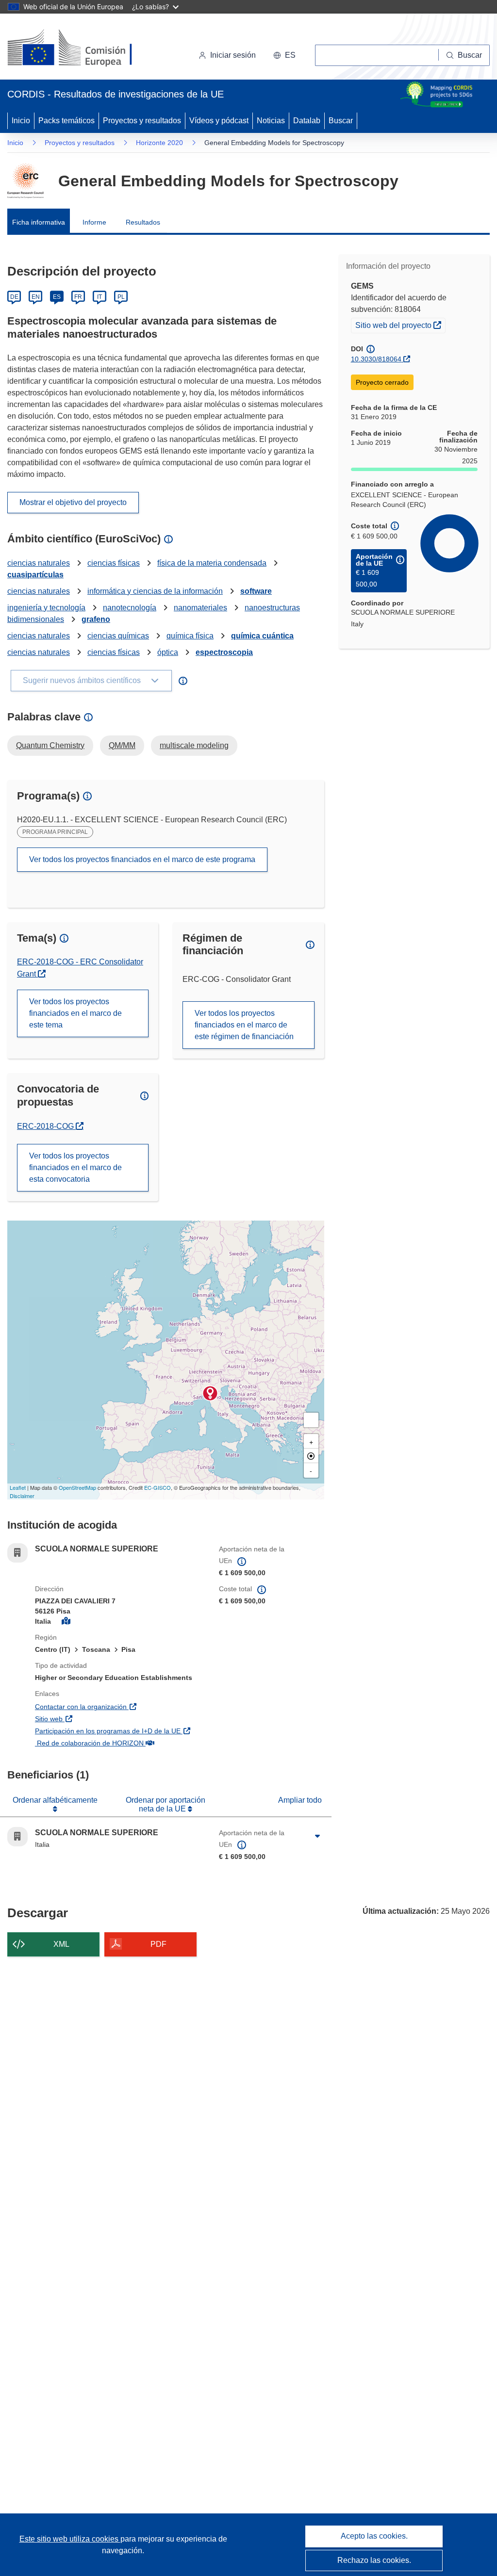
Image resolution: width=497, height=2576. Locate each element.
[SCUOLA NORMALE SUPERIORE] (210, 1393)
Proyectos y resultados (142, 121)
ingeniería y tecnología (46, 608)
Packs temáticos (66, 121)
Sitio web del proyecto (400, 325)
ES (57, 297)
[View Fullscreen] (311, 1420)
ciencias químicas (118, 636)
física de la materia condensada (212, 563)
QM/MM (122, 745)
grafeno (96, 619)
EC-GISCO (157, 1487)
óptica (168, 652)
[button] (284, 55)
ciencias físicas (114, 563)
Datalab (307, 121)
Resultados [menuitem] (143, 222)
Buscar (341, 121)
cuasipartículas (35, 575)
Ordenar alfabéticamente (55, 1800)
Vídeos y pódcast (219, 121)
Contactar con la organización (120, 1706)
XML (61, 1944)
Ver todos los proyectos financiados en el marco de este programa (142, 859)
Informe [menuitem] (94, 222)
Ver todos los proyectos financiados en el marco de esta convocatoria (75, 1167)
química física (190, 636)
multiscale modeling (194, 745)
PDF (158, 1944)
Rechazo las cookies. (374, 2560)
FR (78, 297)
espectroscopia (224, 652)
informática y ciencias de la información (155, 591)
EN (36, 297)
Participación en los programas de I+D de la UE (120, 1731)
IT (99, 297)
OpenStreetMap (77, 1487)
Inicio (21, 121)
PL (121, 297)
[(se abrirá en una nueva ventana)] (86, 49)
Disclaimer (22, 1496)
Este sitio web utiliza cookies (70, 2539)
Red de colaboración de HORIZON (120, 1743)
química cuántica (262, 636)
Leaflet (18, 1487)
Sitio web (101, 1719)
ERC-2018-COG (50, 1126)
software (256, 591)
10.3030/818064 (376, 359)
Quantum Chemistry (50, 745)
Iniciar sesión (233, 55)
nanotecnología (130, 608)
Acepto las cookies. (374, 2536)
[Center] (311, 1456)
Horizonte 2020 (159, 143)
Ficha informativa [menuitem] (39, 222)
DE (14, 297)
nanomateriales (200, 608)
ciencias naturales (39, 563)
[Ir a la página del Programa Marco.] (25, 181)
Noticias (271, 121)
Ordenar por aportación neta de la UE (166, 1804)
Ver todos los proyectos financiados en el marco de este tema (75, 1013)
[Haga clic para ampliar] (318, 1837)
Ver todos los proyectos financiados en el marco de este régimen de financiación (244, 1025)
